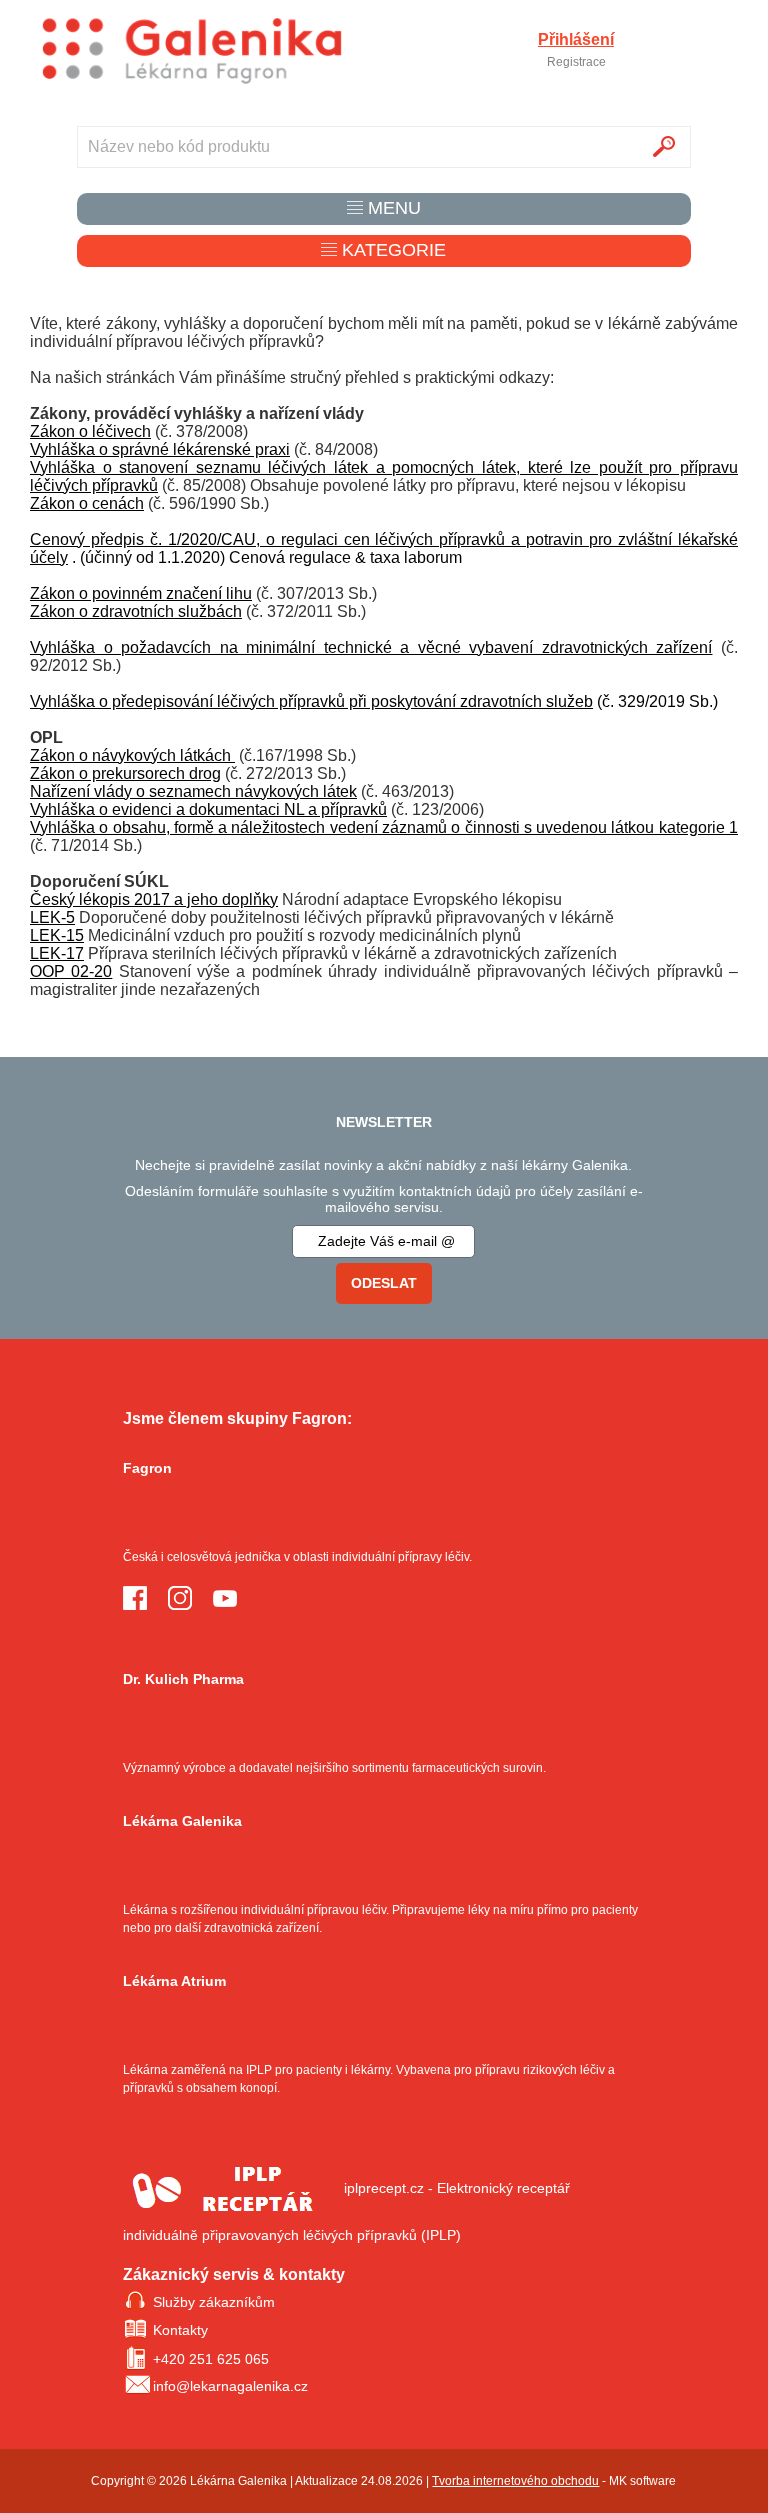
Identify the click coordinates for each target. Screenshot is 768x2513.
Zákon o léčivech (90, 431)
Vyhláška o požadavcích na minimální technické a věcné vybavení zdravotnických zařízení (371, 647)
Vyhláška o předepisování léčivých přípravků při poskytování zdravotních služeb (311, 701)
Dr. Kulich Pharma (183, 1679)
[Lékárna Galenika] (192, 51)
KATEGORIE (391, 250)
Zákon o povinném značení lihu (141, 593)
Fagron (147, 1468)
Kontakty (180, 2330)
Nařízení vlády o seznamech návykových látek (193, 791)
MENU (392, 208)
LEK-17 (57, 953)
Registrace (576, 62)
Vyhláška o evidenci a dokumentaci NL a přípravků (208, 809)
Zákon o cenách (87, 503)
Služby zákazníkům (214, 2302)
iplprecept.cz (384, 2188)
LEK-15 (57, 935)
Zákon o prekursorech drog (125, 773)
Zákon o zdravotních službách (136, 611)
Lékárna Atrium (174, 1981)
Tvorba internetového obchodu (515, 2481)
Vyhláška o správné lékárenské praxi (160, 449)
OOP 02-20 (71, 971)
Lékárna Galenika (182, 1821)
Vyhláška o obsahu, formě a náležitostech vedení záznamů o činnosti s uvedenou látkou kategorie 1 (384, 827)
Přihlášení (576, 40)
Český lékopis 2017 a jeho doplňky (154, 899)
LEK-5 (52, 917)
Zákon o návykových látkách (132, 755)
